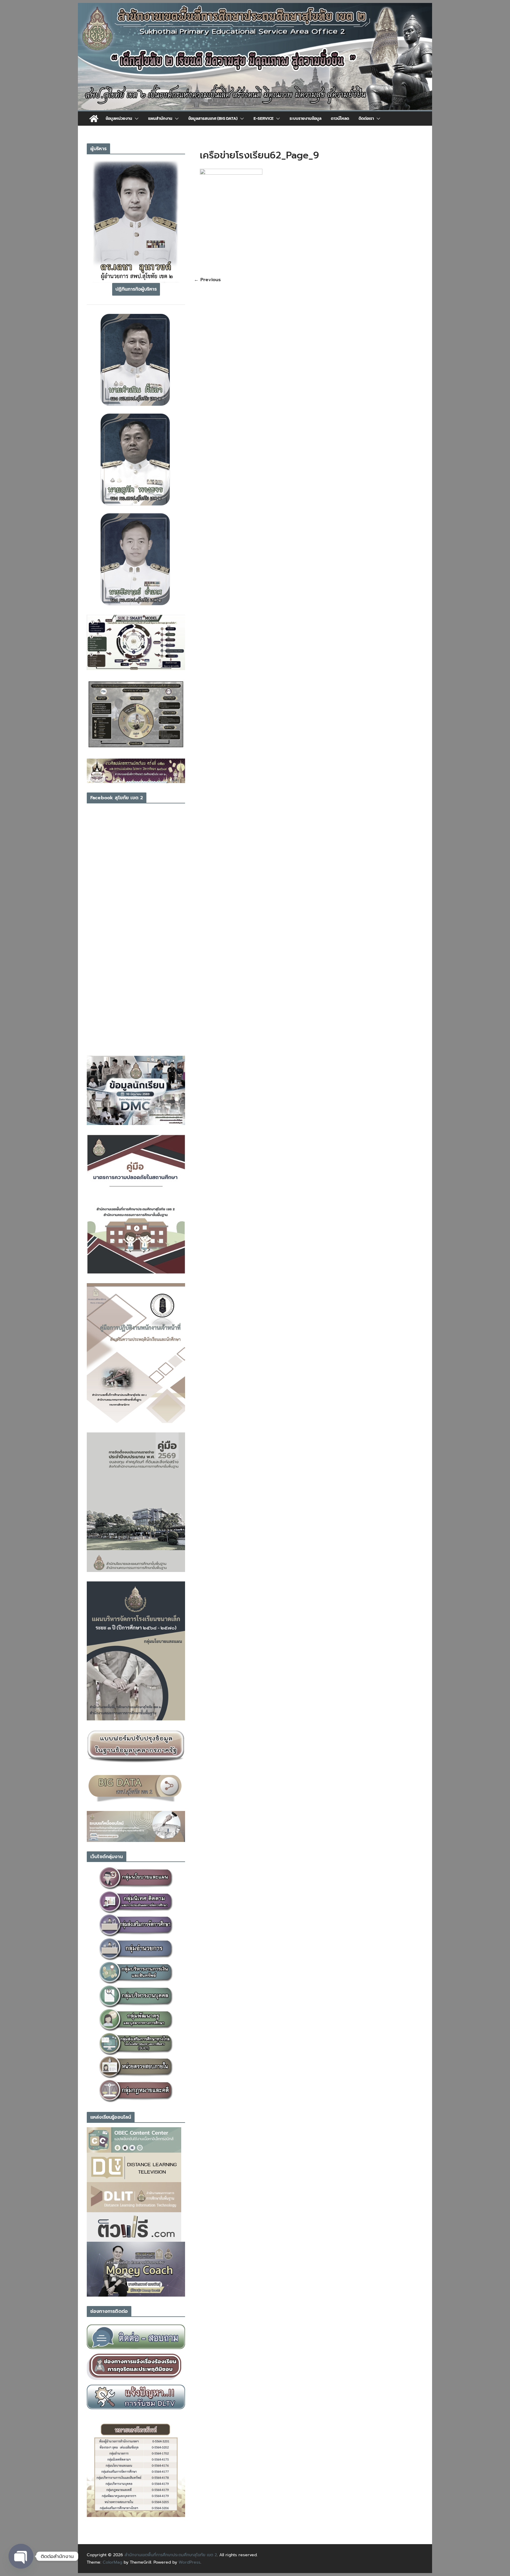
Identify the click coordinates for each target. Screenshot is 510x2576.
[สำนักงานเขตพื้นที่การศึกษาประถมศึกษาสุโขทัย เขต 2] (94, 119)
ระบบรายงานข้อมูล (305, 118)
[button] (135, 119)
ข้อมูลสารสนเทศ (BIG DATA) (213, 118)
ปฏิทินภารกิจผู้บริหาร (136, 289)
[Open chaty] (21, 2556)
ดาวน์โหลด (340, 118)
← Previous (207, 280)
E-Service (264, 118)
